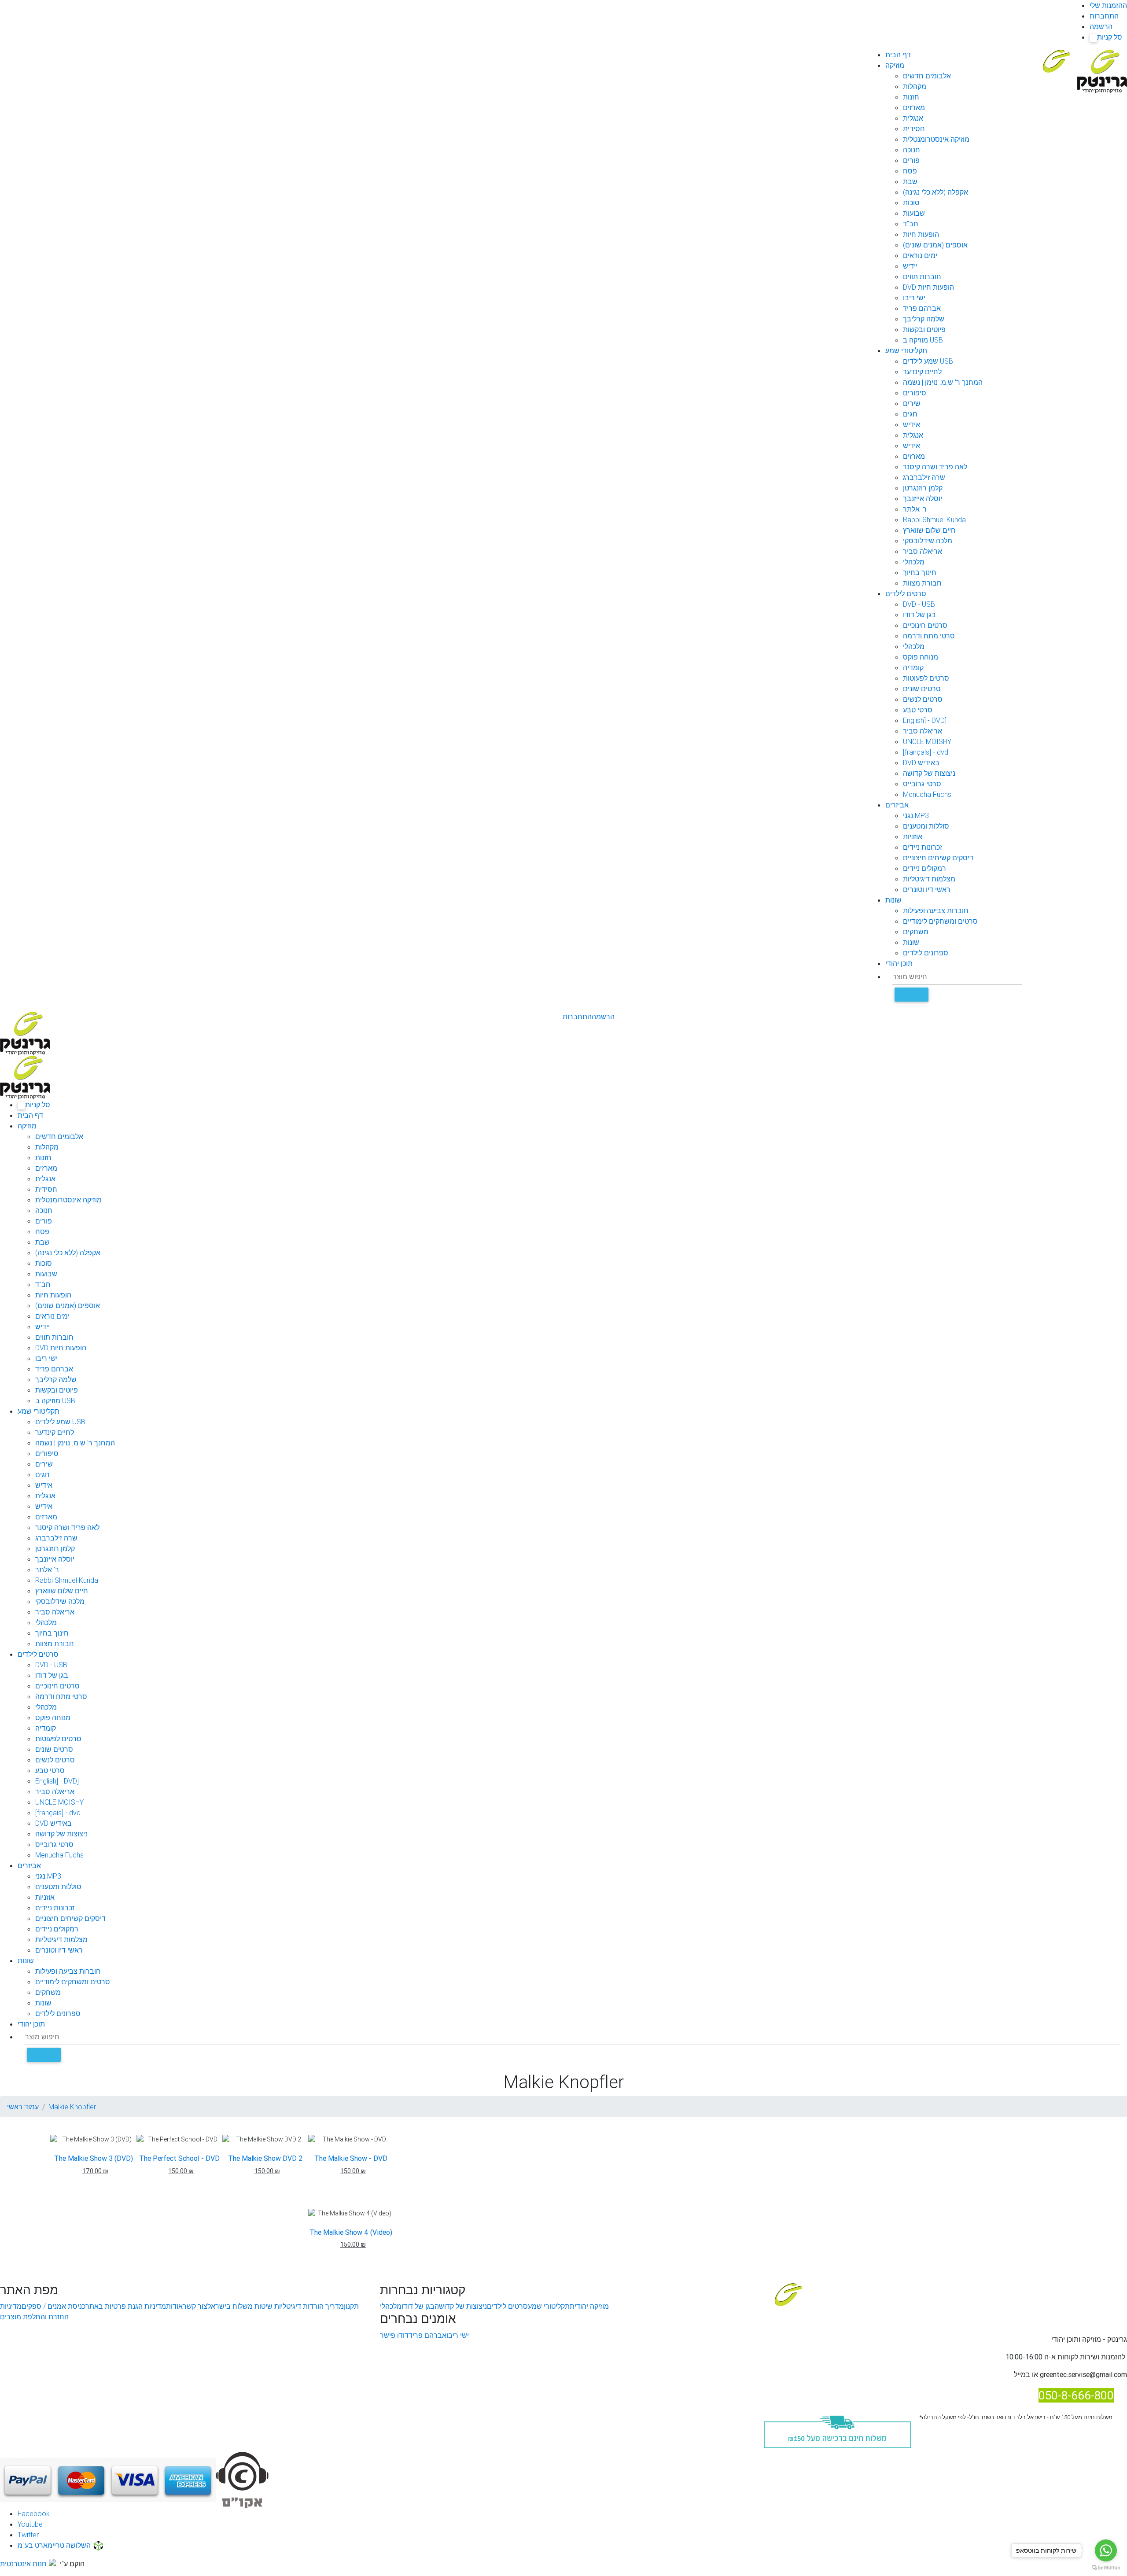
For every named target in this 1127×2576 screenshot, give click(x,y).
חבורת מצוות (922, 583)
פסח (910, 171)
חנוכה (912, 150)
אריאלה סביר (923, 551)
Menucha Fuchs (927, 794)
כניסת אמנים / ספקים (53, 2306)
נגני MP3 (916, 815)
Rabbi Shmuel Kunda (934, 520)
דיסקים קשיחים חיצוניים (938, 858)
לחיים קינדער (922, 372)
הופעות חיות (921, 234)
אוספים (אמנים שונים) (935, 245)
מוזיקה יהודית (589, 2306)
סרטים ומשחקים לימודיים (940, 921)
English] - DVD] (925, 720)
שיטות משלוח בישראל (240, 2306)
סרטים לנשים (923, 699)
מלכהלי (914, 562)
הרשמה (1101, 26)
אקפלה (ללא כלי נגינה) (935, 192)
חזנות (911, 97)
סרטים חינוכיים (925, 625)
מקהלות (915, 86)
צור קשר (195, 2306)
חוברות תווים (922, 276)
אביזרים (897, 805)
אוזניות (913, 837)
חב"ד (911, 224)
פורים (911, 160)
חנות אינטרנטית (23, 2564)
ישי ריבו (914, 298)
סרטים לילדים (906, 593)
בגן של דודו (919, 615)
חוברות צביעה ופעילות (936, 910)
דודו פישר (394, 2335)
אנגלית (913, 118)
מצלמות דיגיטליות (929, 879)
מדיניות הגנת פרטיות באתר (126, 2306)
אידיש (912, 424)
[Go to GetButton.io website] (1106, 2567)
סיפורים (915, 393)
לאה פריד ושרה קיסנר (935, 467)
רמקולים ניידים (924, 868)
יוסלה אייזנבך (923, 498)
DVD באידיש (921, 763)
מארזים (914, 107)
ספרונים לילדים (926, 953)
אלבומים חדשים (927, 76)
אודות (174, 2306)
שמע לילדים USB (928, 361)
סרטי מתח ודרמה (929, 636)
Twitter (28, 2535)
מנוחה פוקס (921, 657)
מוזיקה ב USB (923, 340)
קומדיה (913, 667)
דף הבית (898, 55)
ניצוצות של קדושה (929, 773)
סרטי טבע (918, 710)
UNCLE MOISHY (927, 741)
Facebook (34, 2513)
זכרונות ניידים (923, 847)
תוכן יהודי (899, 963)
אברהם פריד (922, 308)
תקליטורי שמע (906, 350)
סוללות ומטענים (926, 826)
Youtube (30, 2524)
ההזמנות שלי (1108, 5)
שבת (910, 181)
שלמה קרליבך (924, 319)
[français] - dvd (926, 752)
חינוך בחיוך (920, 572)
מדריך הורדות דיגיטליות (308, 2306)
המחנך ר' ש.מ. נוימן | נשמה (943, 382)
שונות (893, 900)
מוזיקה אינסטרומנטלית (936, 139)
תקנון (351, 2306)
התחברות (1104, 16)
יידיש (910, 266)
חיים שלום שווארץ (929, 530)
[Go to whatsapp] (1106, 2550)
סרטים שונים (922, 689)
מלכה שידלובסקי (928, 541)
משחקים (916, 932)
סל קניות (1107, 37)
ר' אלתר (915, 509)
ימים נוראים (920, 255)
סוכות (911, 203)
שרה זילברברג (924, 477)
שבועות (914, 213)
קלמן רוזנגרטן (923, 488)
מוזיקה (895, 65)
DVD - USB (919, 604)
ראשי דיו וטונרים (927, 889)
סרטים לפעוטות (926, 678)
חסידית (914, 129)
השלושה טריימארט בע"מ (54, 2545)
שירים (912, 403)
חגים (910, 414)
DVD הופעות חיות (928, 287)
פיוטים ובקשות (924, 329)
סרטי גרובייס (922, 784)
